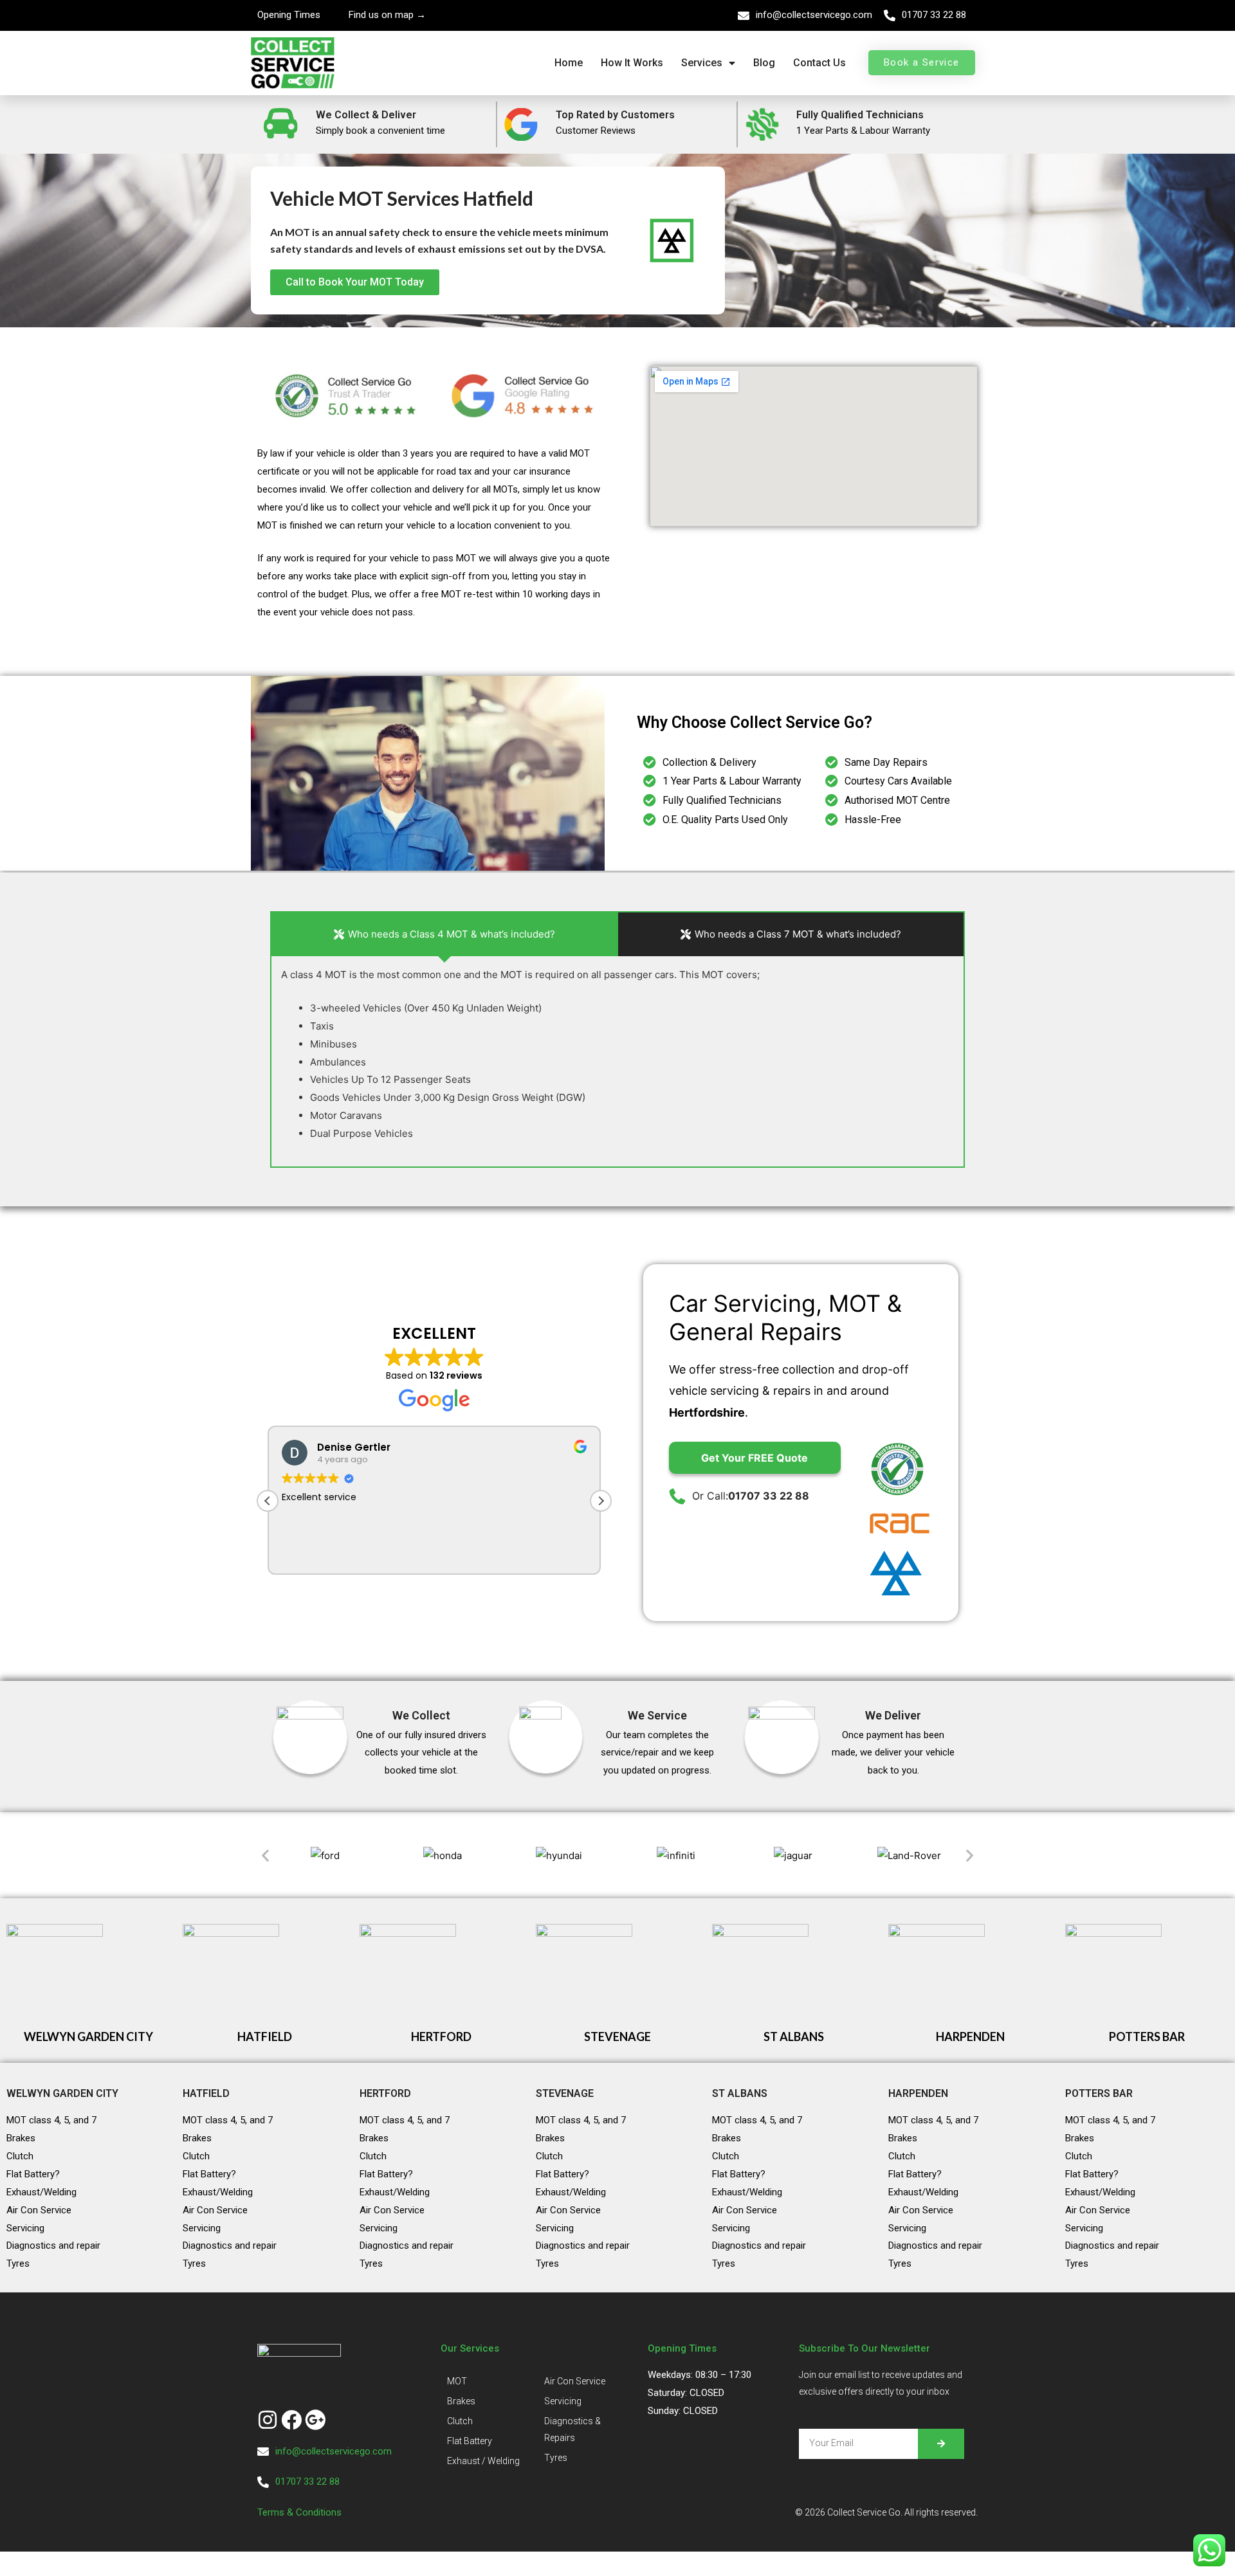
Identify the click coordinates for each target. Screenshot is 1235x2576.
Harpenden (918, 2093)
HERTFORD (441, 2036)
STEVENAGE (617, 2036)
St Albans (740, 2093)
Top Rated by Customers (615, 115)
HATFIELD (265, 2036)
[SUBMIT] (941, 2444)
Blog (764, 63)
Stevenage (565, 2093)
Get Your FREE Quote (755, 1458)
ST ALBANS (794, 2036)
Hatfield (206, 2093)
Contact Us (819, 63)
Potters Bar (1099, 2093)
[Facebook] (291, 2420)
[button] (601, 1501)
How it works (632, 63)
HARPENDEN (970, 2036)
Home (569, 63)
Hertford (385, 2093)
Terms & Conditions (301, 2512)
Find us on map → (387, 15)
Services (702, 63)
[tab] (445, 934)
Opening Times (289, 15)
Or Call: (751, 1496)
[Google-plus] (315, 2420)
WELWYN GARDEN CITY (88, 2036)
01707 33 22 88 (934, 15)
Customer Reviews (596, 131)
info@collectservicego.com (814, 15)
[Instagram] (268, 2420)
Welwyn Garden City (62, 2093)
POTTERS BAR (1147, 2036)
